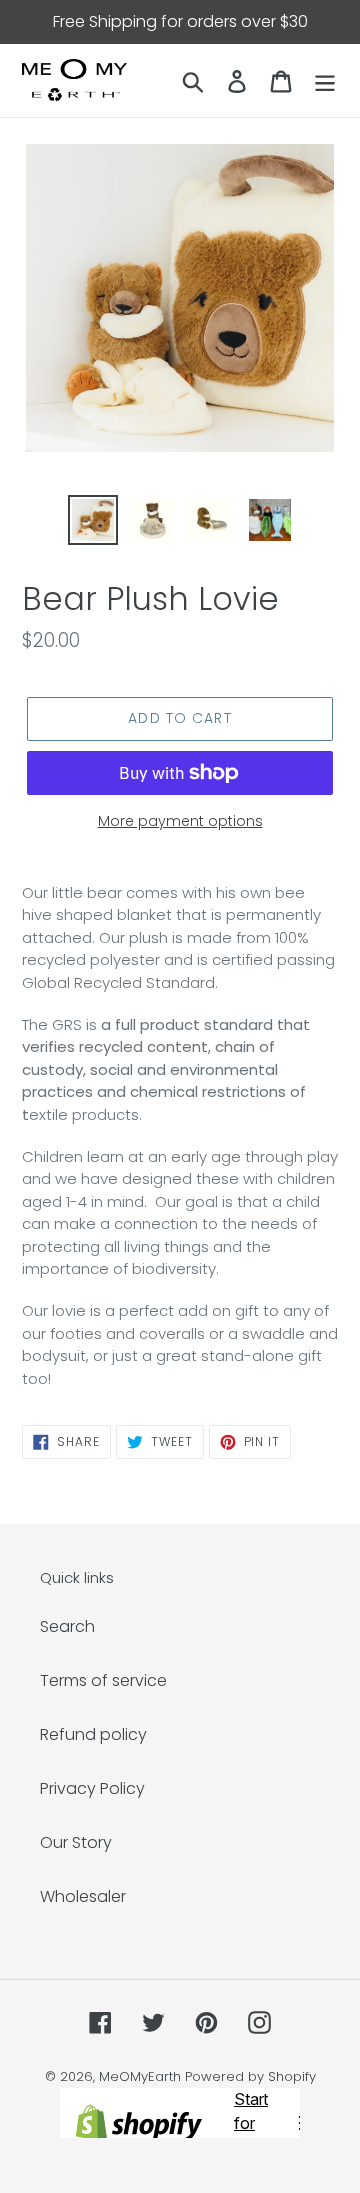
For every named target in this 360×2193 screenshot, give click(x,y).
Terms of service (103, 1680)
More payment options (180, 821)
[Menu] (325, 81)
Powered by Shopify (250, 2076)
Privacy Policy (92, 1788)
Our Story (76, 1842)
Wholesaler (83, 1896)
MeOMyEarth (140, 2076)
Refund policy (93, 1734)
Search (67, 1626)
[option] (92, 520)
